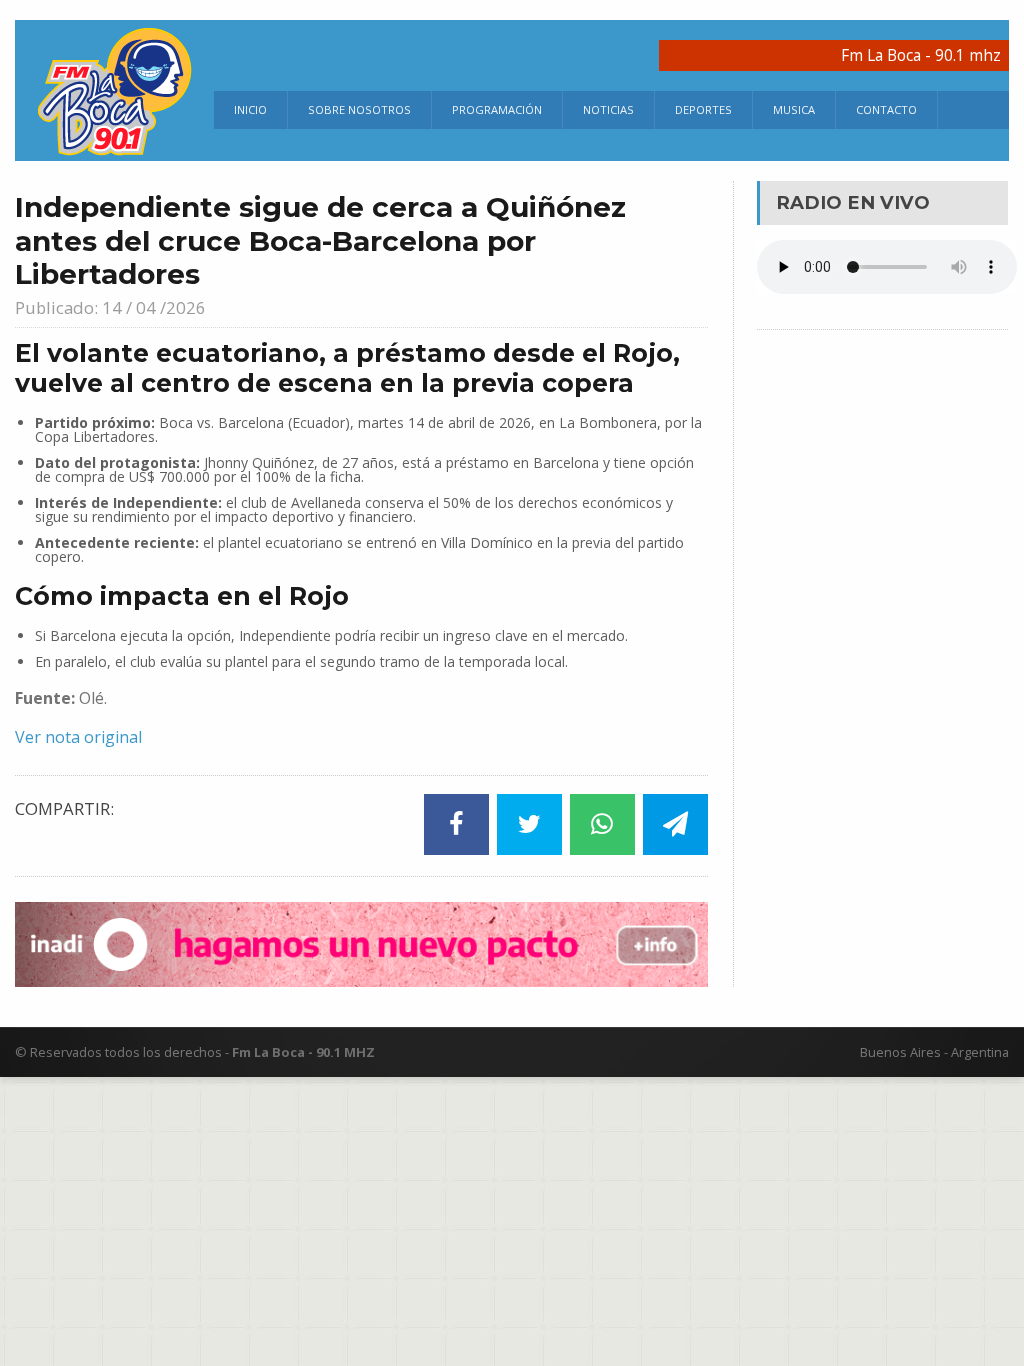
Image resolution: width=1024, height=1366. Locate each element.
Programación (497, 109)
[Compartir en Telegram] (675, 824)
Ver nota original (78, 737)
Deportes (703, 109)
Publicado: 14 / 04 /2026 (110, 307)
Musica (794, 109)
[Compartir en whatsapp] (602, 824)
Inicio (250, 109)
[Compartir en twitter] (529, 824)
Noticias (608, 109)
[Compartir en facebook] (456, 824)
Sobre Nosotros (359, 109)
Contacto (886, 109)
